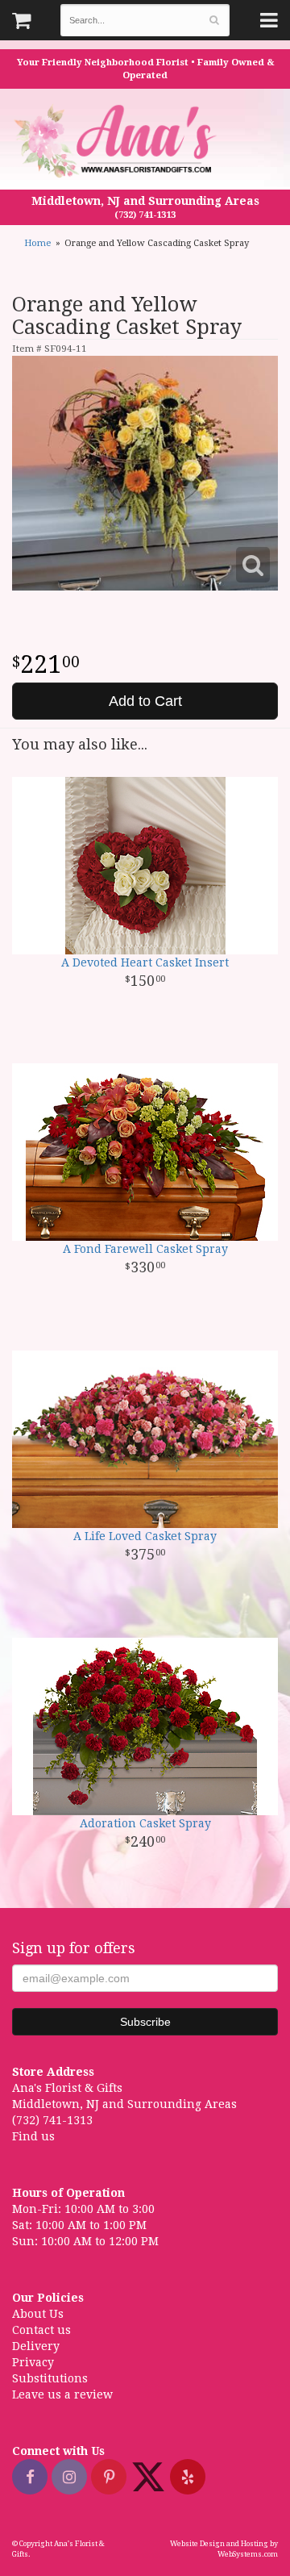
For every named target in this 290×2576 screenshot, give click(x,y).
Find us (33, 2136)
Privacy (33, 2362)
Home (37, 243)
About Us (38, 2314)
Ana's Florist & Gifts (117, 141)
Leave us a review (62, 2394)
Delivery (36, 2346)
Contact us (41, 2330)
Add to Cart (145, 701)
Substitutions (50, 2378)
